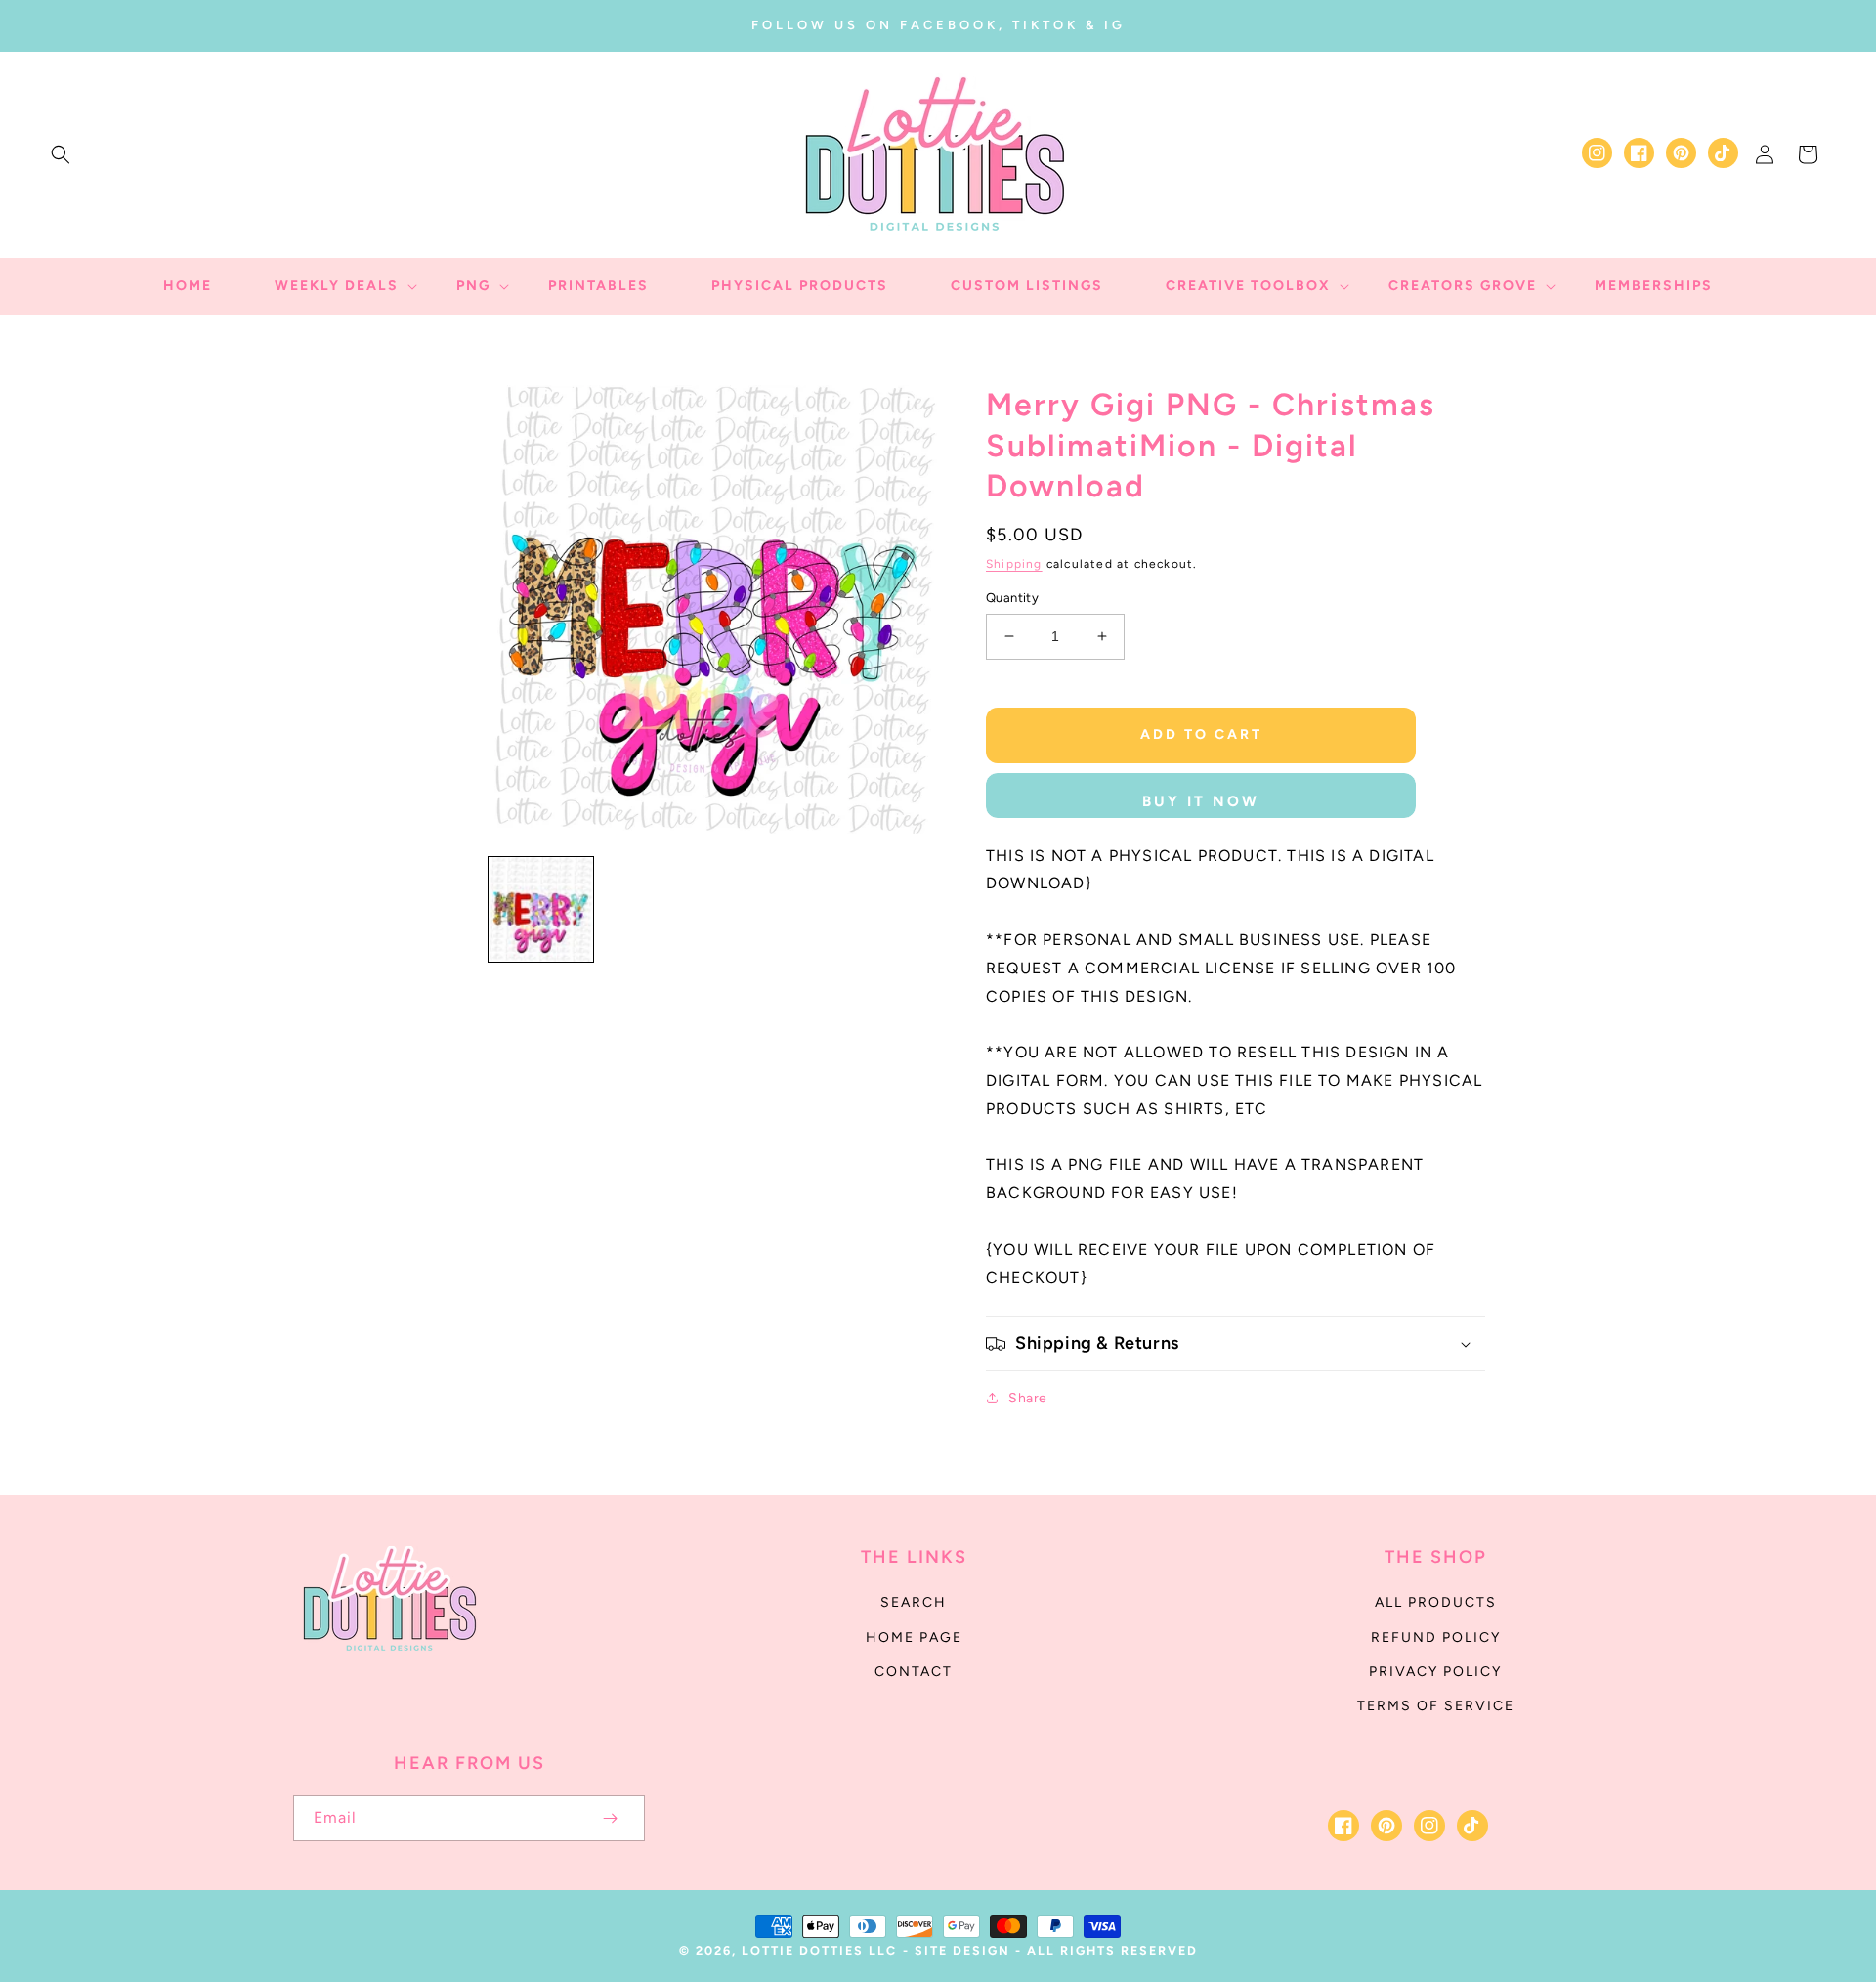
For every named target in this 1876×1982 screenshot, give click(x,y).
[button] (61, 154)
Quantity (1012, 598)
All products (1436, 1602)
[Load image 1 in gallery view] (541, 909)
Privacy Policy (1435, 1672)
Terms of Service (1436, 1706)
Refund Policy (1436, 1637)
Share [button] (1028, 1398)
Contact (914, 1672)
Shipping (1014, 564)
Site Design (962, 1950)
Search (914, 1602)
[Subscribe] (610, 1818)
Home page (914, 1637)
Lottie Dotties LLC (819, 1950)
